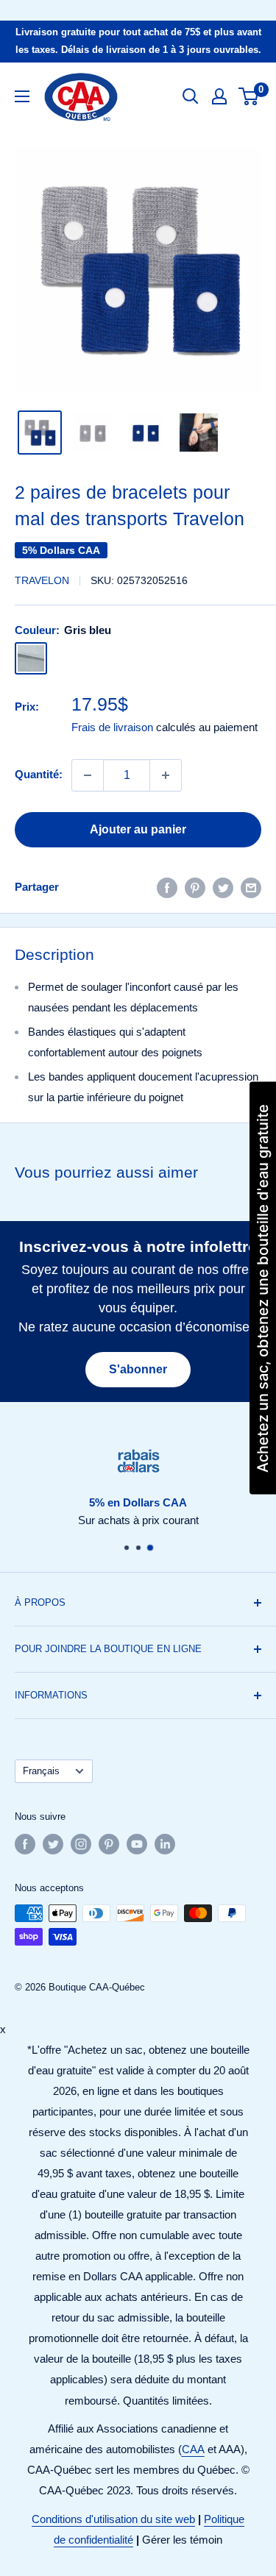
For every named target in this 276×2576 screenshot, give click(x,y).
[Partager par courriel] (251, 887)
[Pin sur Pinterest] (195, 887)
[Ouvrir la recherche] (191, 96)
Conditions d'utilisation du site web (113, 2519)
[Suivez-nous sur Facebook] (25, 1844)
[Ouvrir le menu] (22, 96)
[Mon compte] (219, 96)
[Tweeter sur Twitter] (223, 887)
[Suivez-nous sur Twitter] (53, 1844)
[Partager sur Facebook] (167, 887)
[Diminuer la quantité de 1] (88, 775)
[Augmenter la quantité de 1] (166, 775)
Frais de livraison (112, 727)
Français (41, 1771)
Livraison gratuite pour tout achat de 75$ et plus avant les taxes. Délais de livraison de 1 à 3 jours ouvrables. (138, 41)
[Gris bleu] (31, 658)
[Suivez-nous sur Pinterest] (109, 1844)
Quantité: (39, 774)
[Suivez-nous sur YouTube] (137, 1844)
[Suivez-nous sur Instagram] (81, 1844)
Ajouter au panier (138, 829)
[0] (249, 96)
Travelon (42, 580)
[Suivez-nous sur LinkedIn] (165, 1844)
